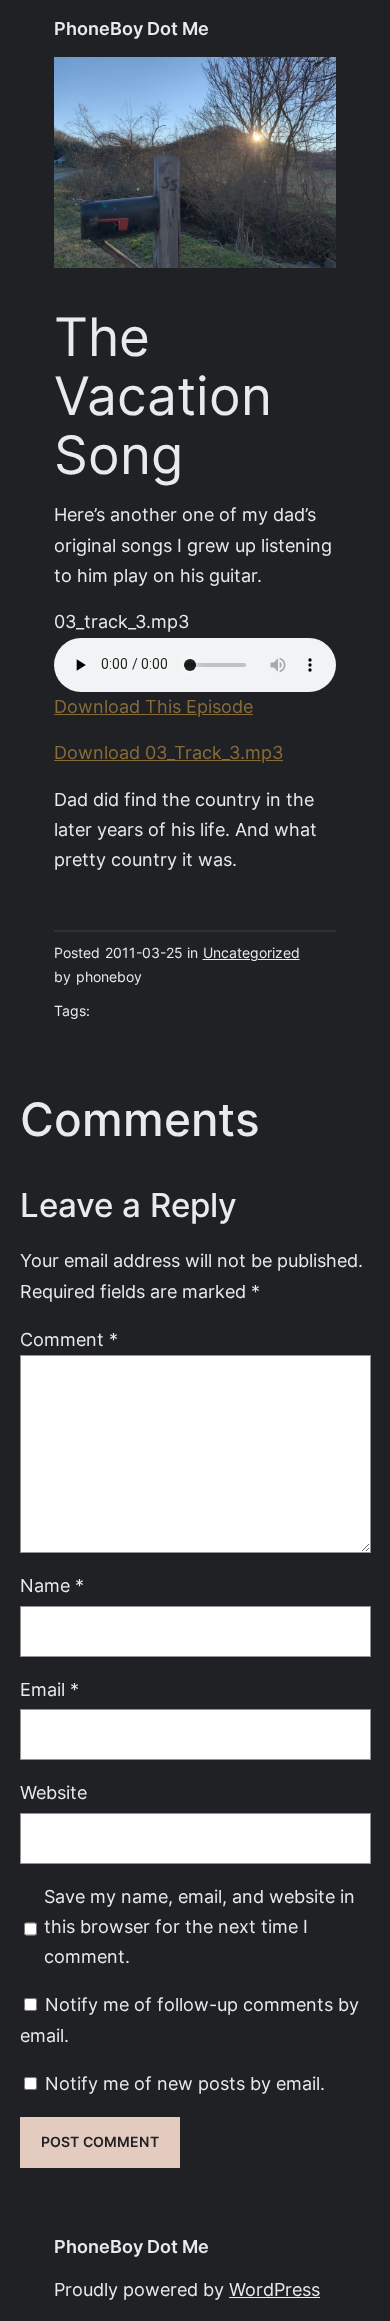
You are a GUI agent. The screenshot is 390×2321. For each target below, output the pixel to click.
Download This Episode (153, 706)
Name (52, 1585)
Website (53, 1792)
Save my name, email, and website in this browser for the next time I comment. (199, 1927)
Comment (69, 1339)
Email (49, 1689)
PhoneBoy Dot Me (131, 28)
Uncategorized (251, 953)
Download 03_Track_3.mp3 (168, 752)
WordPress (274, 2289)
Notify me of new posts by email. (185, 2083)
